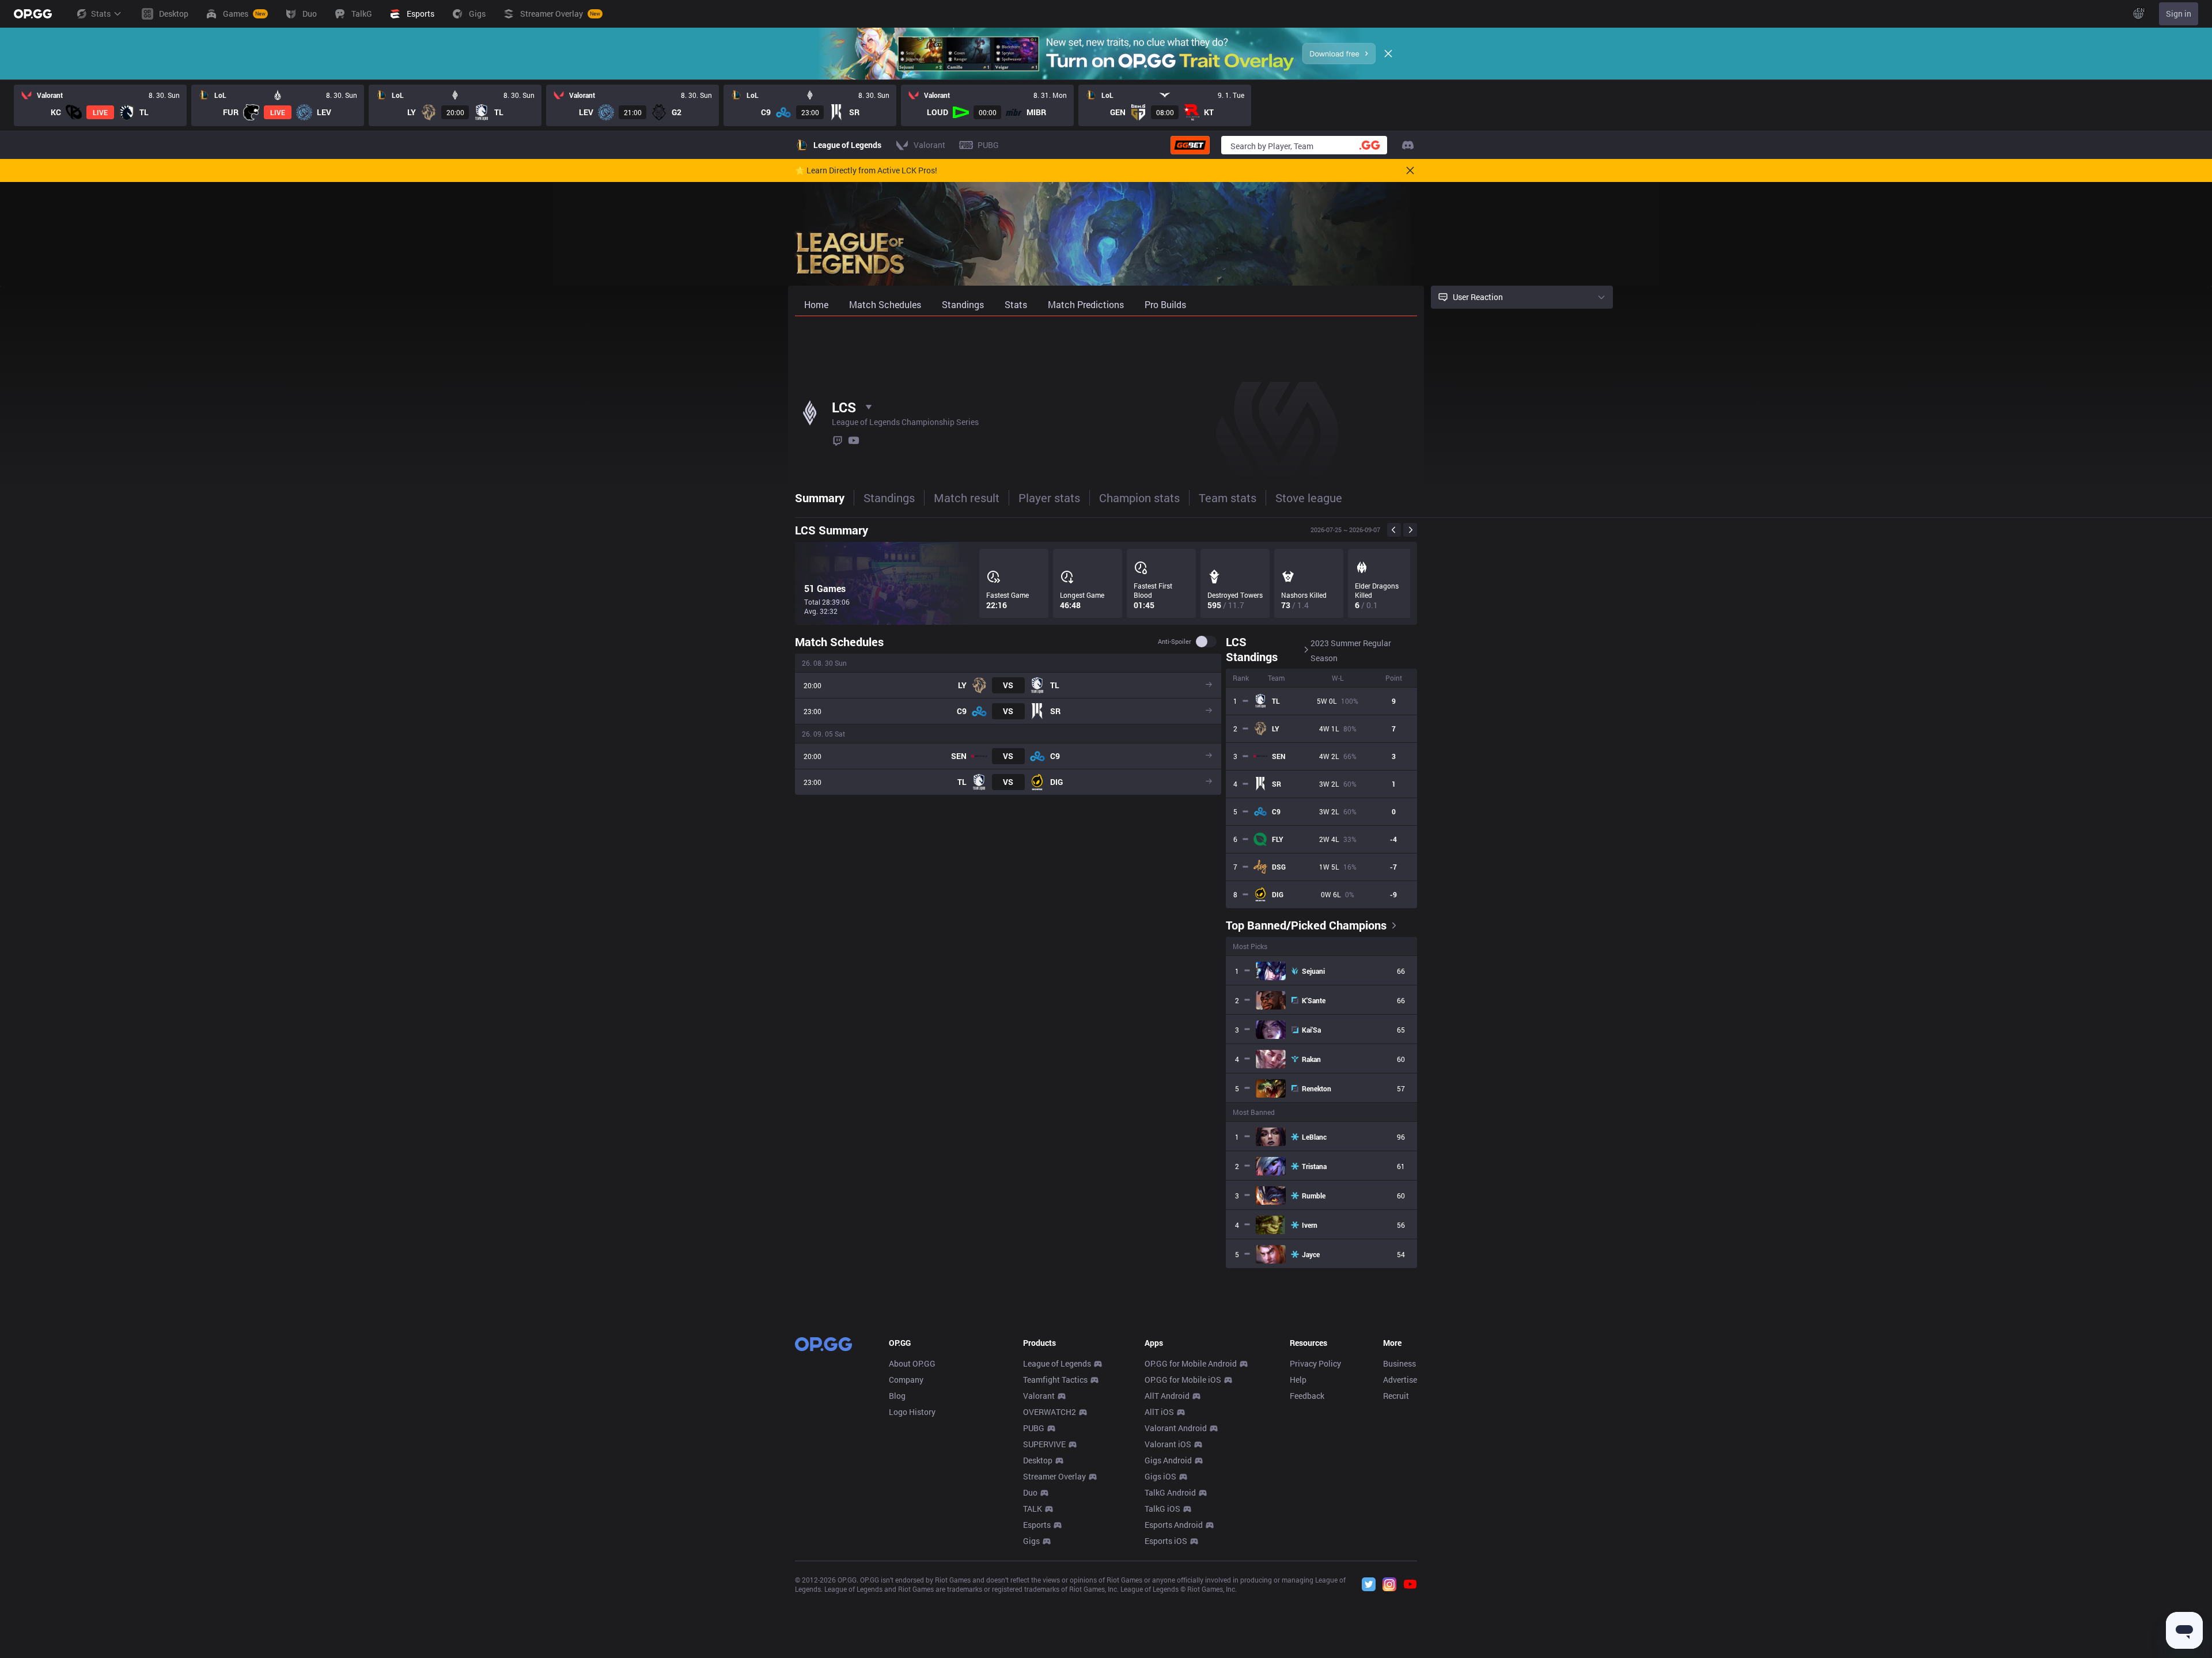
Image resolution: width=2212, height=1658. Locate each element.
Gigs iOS (1160, 1476)
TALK (1033, 1509)
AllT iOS (1159, 1412)
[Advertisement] (1106, 347)
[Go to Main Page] (33, 14)
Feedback (1307, 1396)
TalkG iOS (1162, 1509)
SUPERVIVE (1044, 1444)
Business (1399, 1363)
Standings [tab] (889, 498)
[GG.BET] (1190, 145)
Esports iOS (1166, 1541)
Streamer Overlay (1054, 1476)
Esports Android (1174, 1525)
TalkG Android (1170, 1492)
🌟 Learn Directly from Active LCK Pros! (866, 170)
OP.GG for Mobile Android (1191, 1363)
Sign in (2179, 14)
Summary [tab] (820, 498)
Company (906, 1380)
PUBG (1034, 1428)
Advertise (1400, 1380)
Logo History (912, 1412)
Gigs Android (1168, 1460)
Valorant (1039, 1396)
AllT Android (1167, 1396)
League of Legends (1057, 1363)
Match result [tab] (967, 498)
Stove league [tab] (1309, 498)
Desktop (1038, 1460)
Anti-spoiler (1175, 642)
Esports (1037, 1525)
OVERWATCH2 (1050, 1412)
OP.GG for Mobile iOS (1183, 1380)
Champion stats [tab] (1139, 498)
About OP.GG (912, 1363)
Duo (1030, 1492)
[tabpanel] (1106, 893)
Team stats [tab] (1228, 498)
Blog (897, 1396)
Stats (101, 14)
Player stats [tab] (1049, 498)
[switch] (1206, 642)
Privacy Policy (1315, 1363)
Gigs (1031, 1541)
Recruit (1396, 1396)
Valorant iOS (1168, 1444)
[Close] (1388, 54)
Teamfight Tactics (1055, 1380)
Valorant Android (1176, 1428)
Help (1298, 1380)
